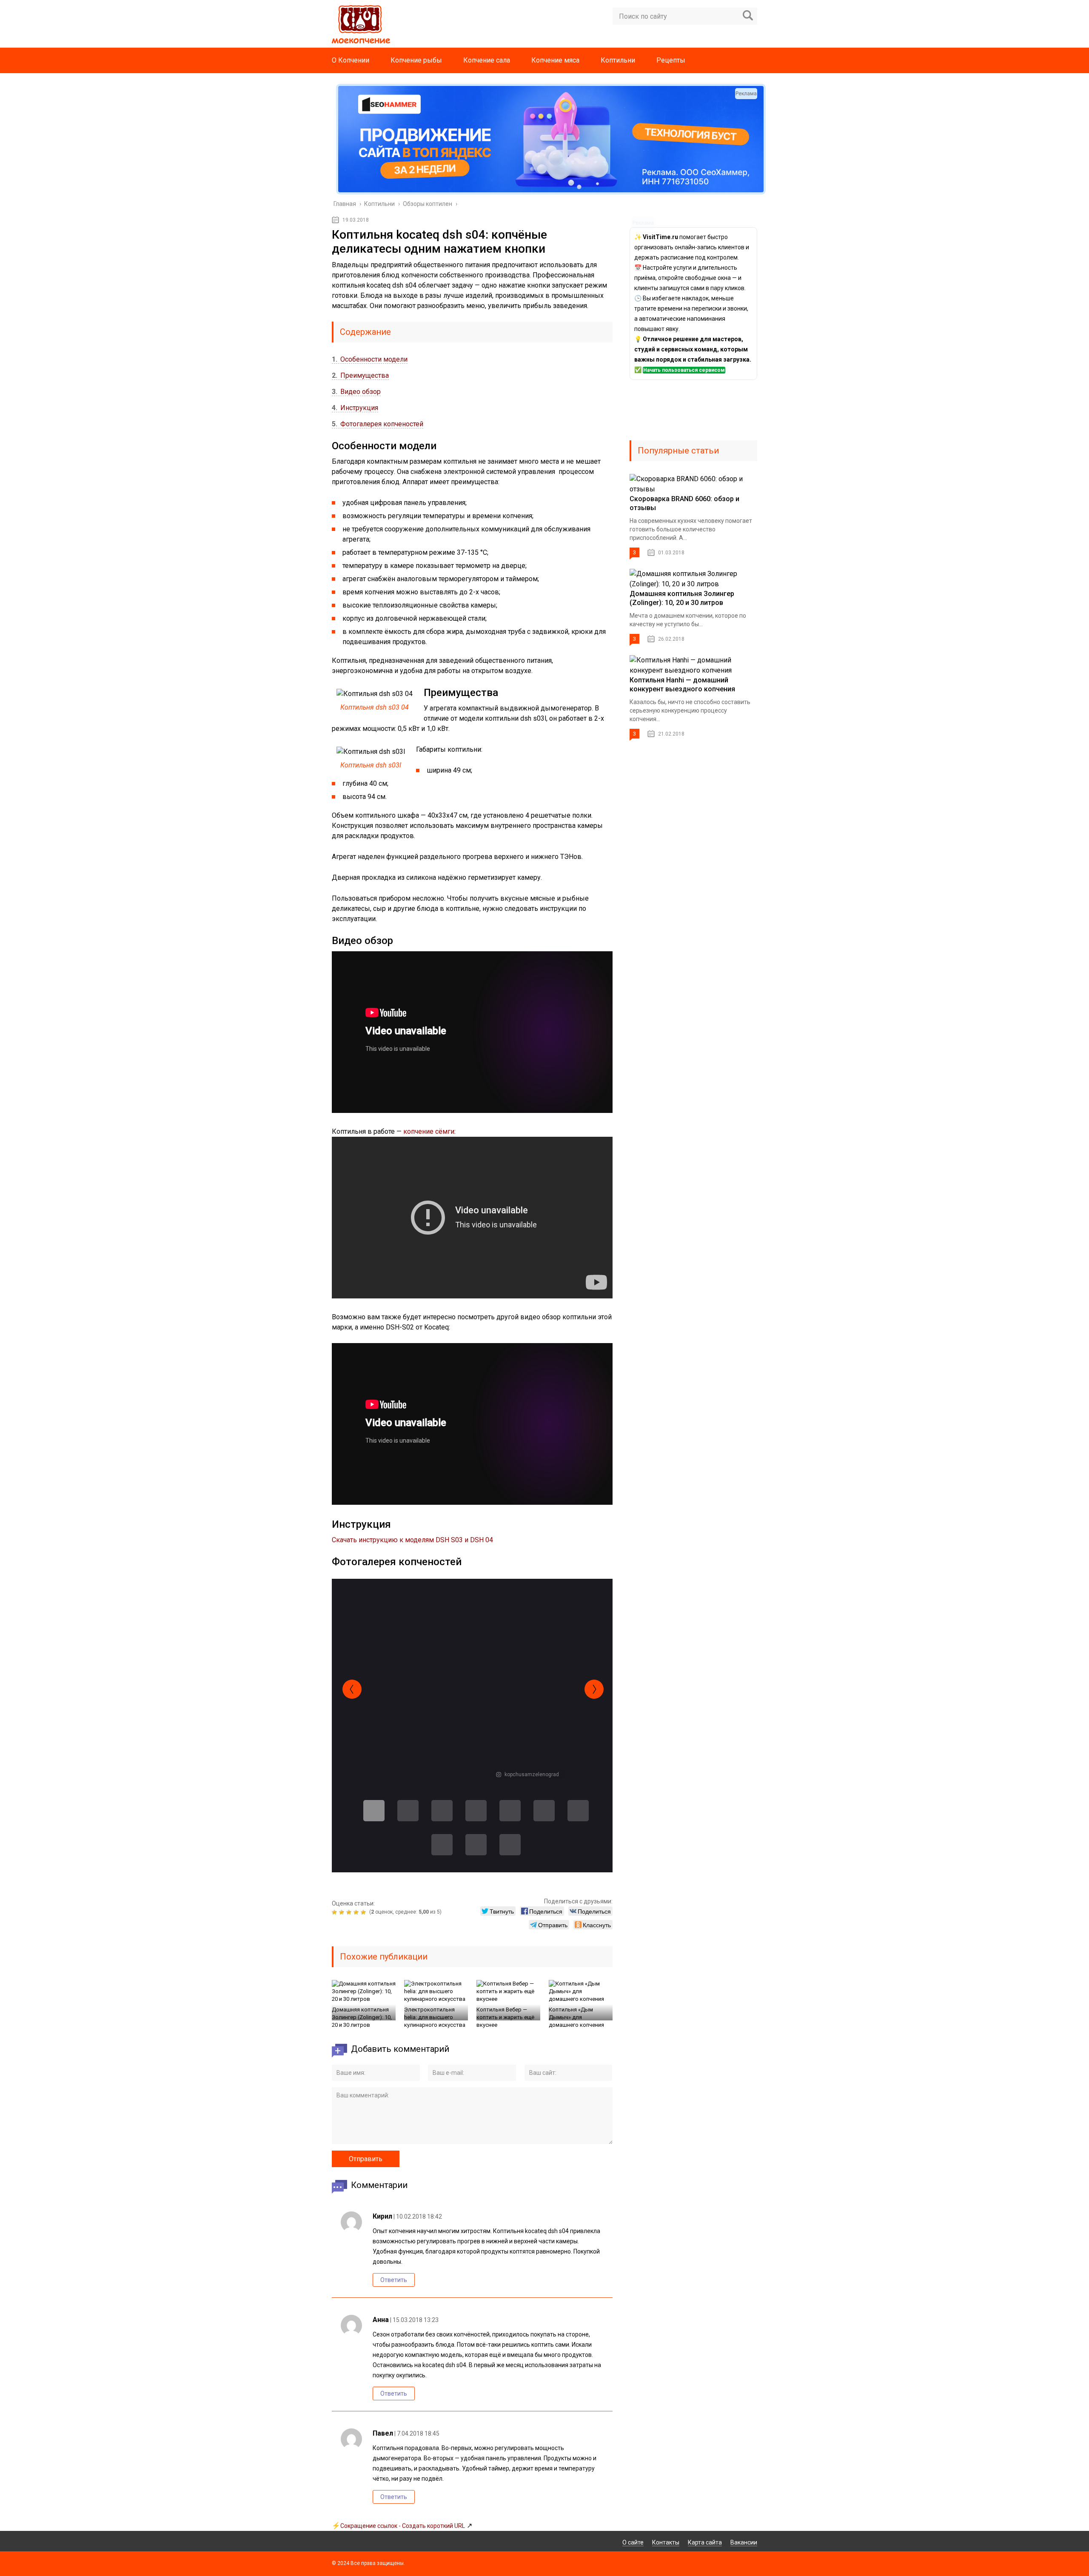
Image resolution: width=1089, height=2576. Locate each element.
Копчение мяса (555, 60)
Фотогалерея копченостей (378, 424)
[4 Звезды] (357, 1912)
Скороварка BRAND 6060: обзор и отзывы (684, 503)
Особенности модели (370, 359)
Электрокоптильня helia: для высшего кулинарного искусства (435, 2017)
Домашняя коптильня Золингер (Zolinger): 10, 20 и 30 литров (362, 2017)
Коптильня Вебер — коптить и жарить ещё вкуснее (505, 2017)
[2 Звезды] (343, 1912)
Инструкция (355, 408)
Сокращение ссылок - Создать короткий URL (403, 2526)
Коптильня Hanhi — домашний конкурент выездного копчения (682, 685)
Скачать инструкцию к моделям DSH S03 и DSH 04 (412, 1540)
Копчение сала (487, 60)
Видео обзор (356, 392)
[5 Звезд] (364, 1912)
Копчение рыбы (416, 60)
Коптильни (618, 60)
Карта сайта (705, 2542)
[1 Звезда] (335, 1912)
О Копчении (351, 60)
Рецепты (671, 60)
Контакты (666, 2542)
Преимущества (360, 375)
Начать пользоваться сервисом (684, 370)
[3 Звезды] (350, 1912)
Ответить (394, 2280)
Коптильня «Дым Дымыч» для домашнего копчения (576, 2017)
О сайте (633, 2542)
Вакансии (744, 2542)
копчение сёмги (429, 1131)
